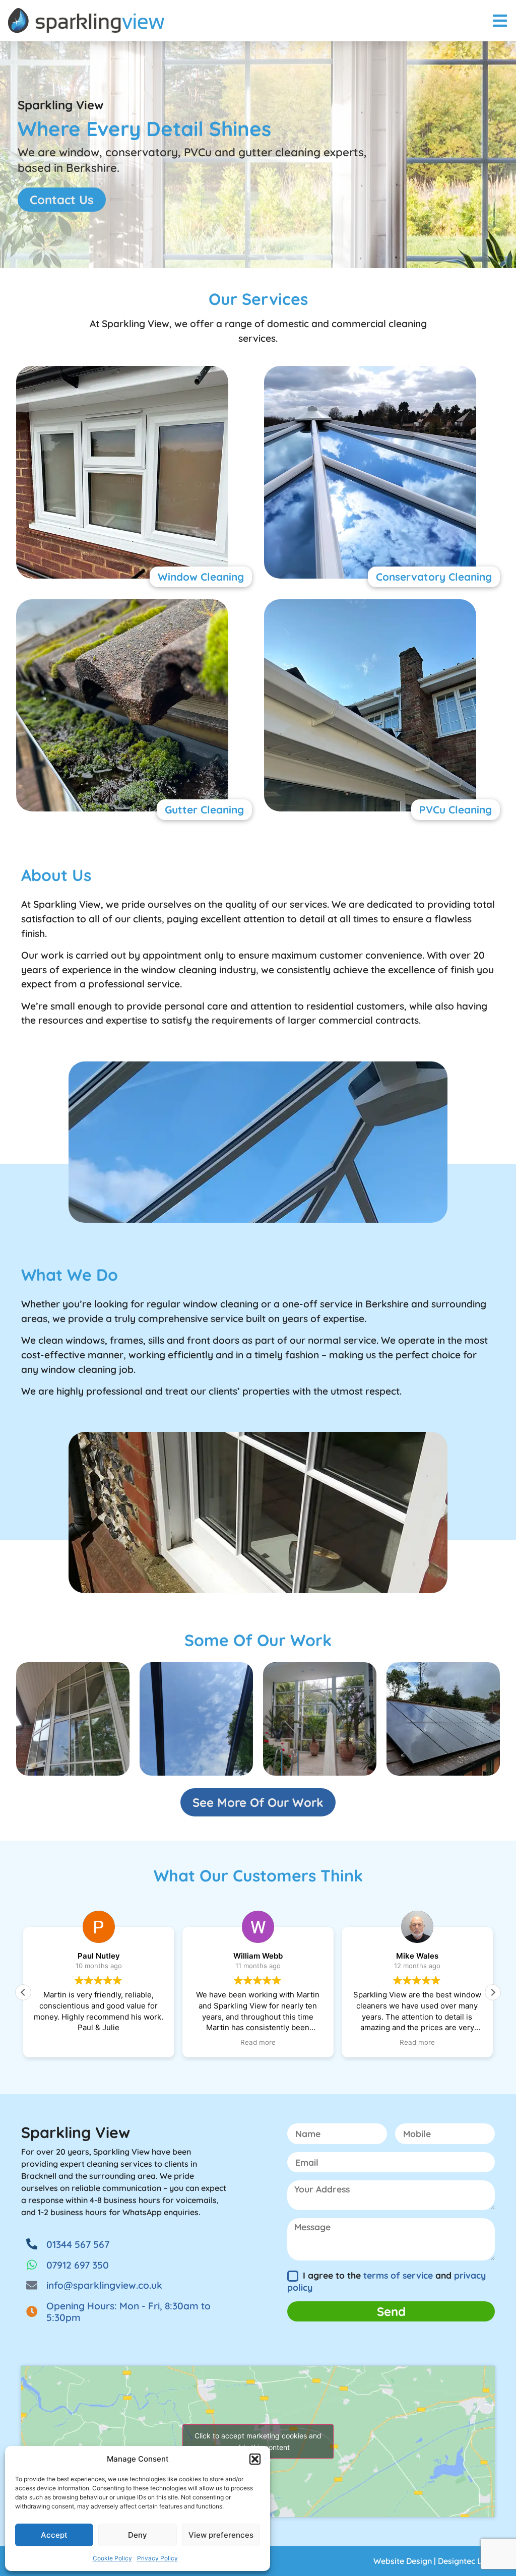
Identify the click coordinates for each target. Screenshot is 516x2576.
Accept (54, 2535)
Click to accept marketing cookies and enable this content (258, 2441)
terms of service (398, 2275)
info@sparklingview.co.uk (104, 2285)
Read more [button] (258, 2042)
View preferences (221, 2535)
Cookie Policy (112, 2558)
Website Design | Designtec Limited (440, 2561)
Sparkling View (76, 2132)
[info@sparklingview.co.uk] (32, 2285)
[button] (255, 2459)
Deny (138, 2535)
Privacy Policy (157, 2558)
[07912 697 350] (32, 2265)
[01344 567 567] (32, 2244)
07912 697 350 (78, 2265)
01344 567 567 (78, 2244)
